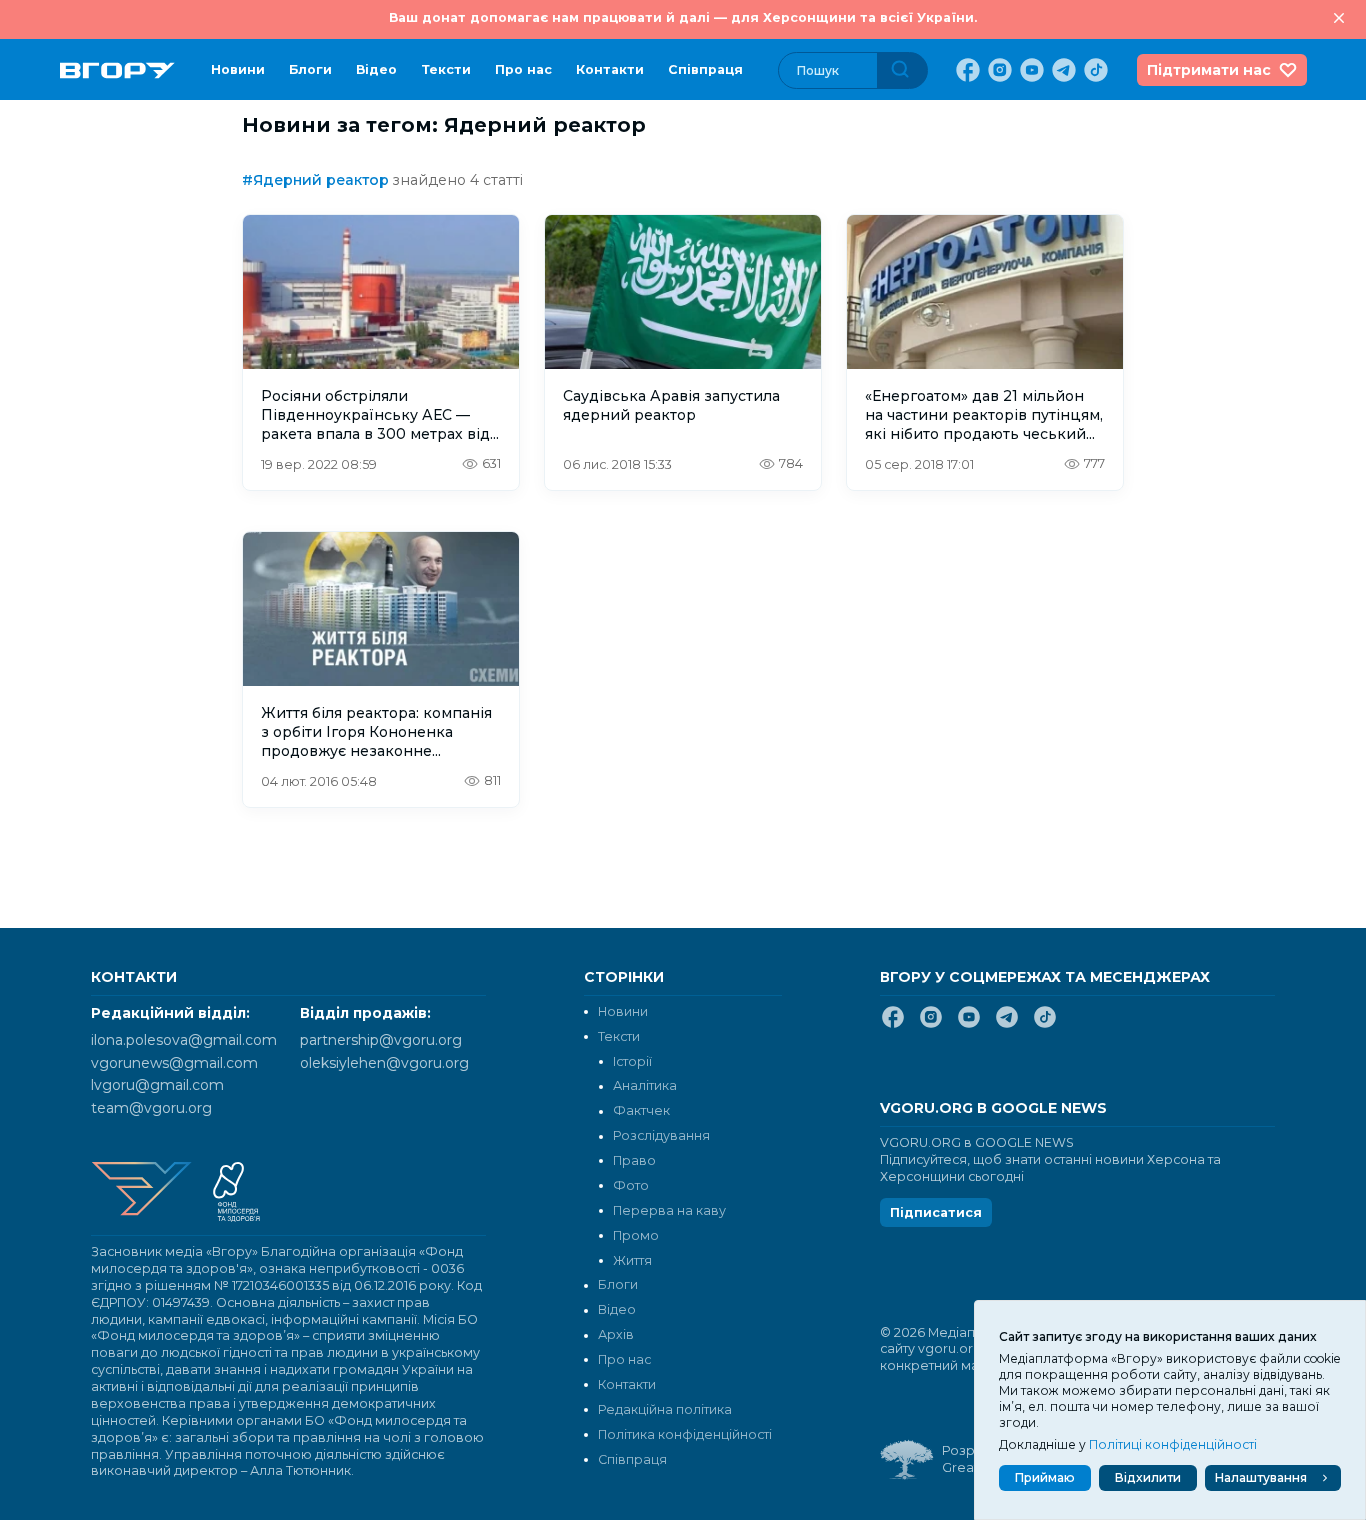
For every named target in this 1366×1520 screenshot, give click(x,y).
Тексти (446, 69)
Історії (632, 1061)
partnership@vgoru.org (381, 1040)
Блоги (310, 69)
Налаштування (1261, 1477)
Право (634, 1160)
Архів (616, 1334)
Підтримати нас (1209, 70)
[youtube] (1030, 70)
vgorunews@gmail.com (174, 1063)
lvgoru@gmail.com (157, 1085)
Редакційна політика (665, 1409)
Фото (631, 1185)
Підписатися (936, 1212)
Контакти (610, 69)
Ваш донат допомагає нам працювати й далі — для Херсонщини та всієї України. (683, 17)
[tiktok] (1094, 70)
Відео (376, 69)
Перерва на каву (669, 1210)
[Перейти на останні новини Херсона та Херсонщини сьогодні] (117, 70)
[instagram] (998, 70)
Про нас (523, 69)
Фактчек (641, 1110)
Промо (636, 1235)
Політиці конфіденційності (1173, 1444)
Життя (632, 1260)
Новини (238, 69)
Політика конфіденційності (685, 1434)
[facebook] (966, 70)
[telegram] (1062, 70)
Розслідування (661, 1135)
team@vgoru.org (151, 1108)
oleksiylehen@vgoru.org (384, 1063)
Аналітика (645, 1085)
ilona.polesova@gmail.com (184, 1040)
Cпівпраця (705, 69)
